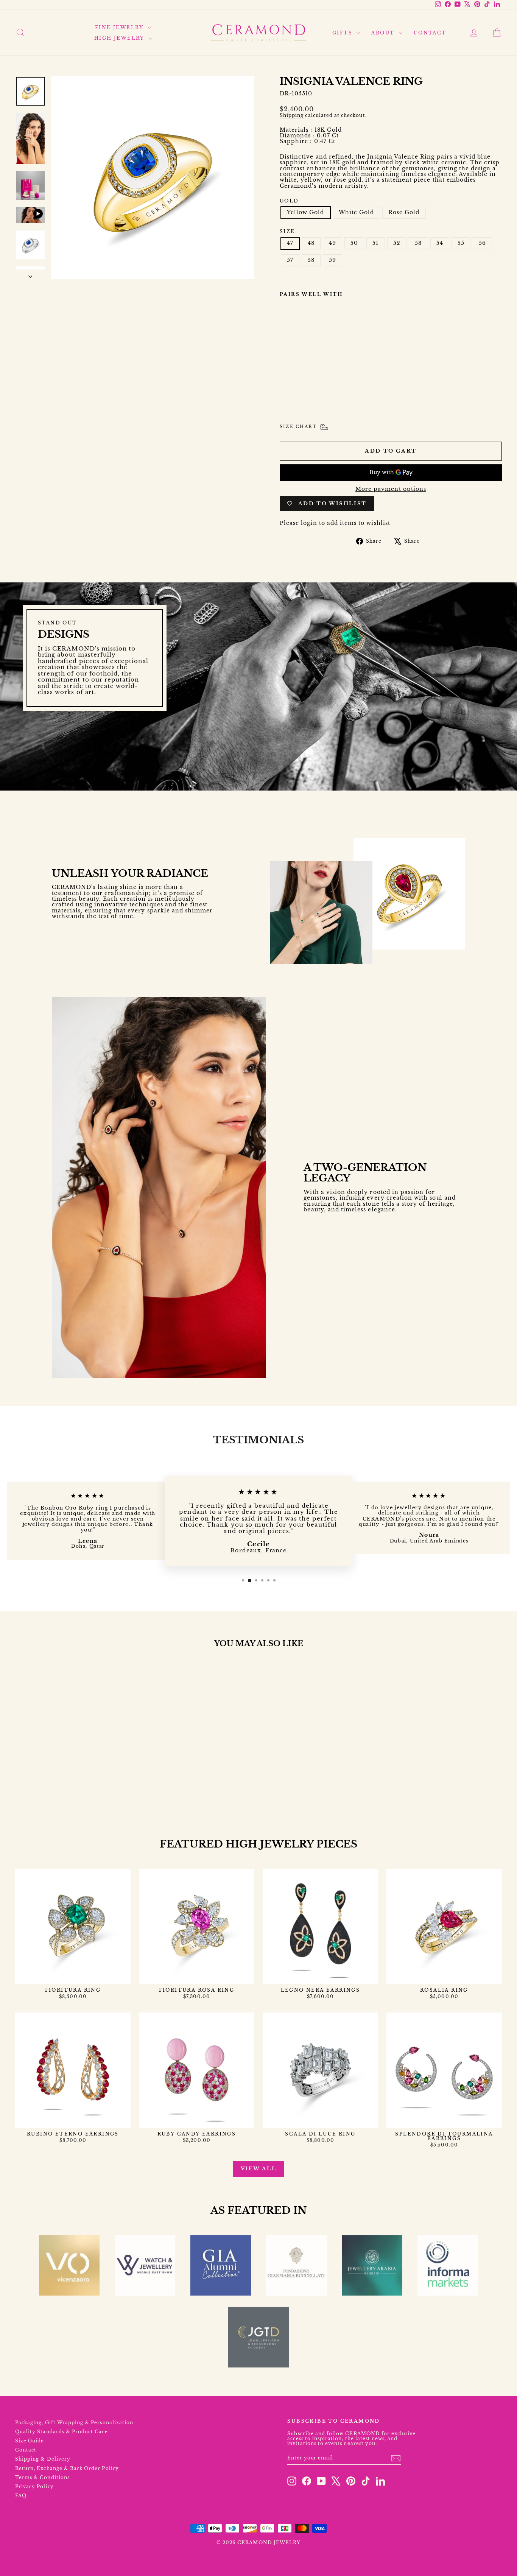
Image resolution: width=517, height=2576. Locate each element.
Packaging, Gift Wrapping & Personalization (74, 2423)
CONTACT (430, 33)
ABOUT (384, 33)
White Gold (357, 212)
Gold (289, 201)
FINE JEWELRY (120, 27)
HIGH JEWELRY (120, 38)
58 (311, 260)
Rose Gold (404, 212)
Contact (26, 2450)
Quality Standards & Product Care (62, 2432)
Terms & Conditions (42, 2477)
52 (397, 243)
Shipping (292, 115)
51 (375, 243)
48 (311, 243)
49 (332, 243)
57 (290, 260)
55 (461, 243)
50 (354, 243)
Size (287, 231)
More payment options (391, 489)
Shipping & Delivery (43, 2459)
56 (482, 243)
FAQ (21, 2496)
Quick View (73, 1774)
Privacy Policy (34, 2487)
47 (290, 243)
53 (418, 243)
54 (440, 243)
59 (332, 260)
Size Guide (30, 2441)
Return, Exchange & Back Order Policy (67, 2468)
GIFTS (343, 33)
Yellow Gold (306, 212)
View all (259, 2169)
